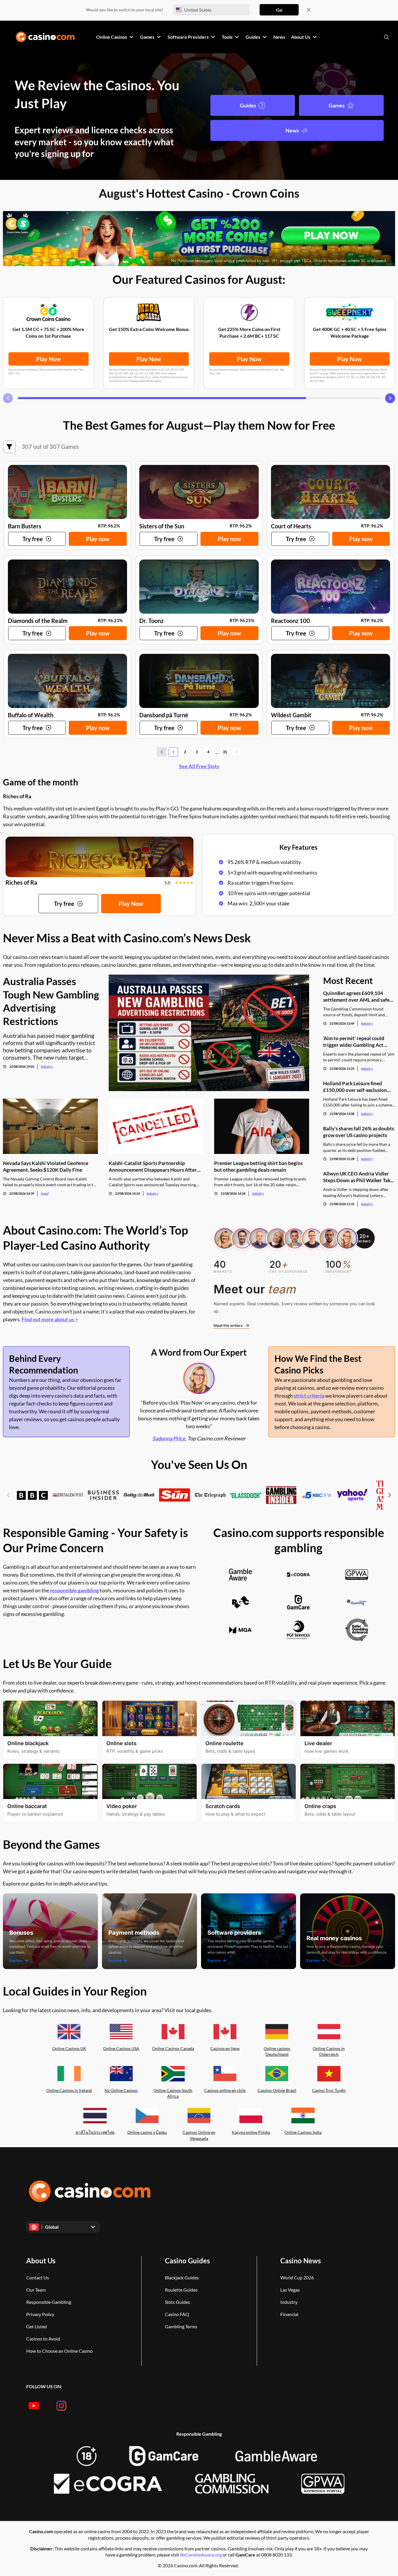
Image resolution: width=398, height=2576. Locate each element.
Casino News (301, 2261)
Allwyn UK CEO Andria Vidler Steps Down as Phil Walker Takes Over (359, 1177)
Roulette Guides (181, 2290)
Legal (45, 1193)
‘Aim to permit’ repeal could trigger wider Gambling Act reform (354, 1042)
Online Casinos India (303, 2132)
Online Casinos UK (69, 2048)
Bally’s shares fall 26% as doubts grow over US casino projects (359, 1132)
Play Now (49, 359)
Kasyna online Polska (251, 2132)
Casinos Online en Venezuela (199, 2135)
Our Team (36, 2290)
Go (279, 10)
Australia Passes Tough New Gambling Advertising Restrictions (51, 1001)
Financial (289, 2314)
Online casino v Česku (147, 2132)
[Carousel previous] (8, 398)
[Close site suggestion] (309, 10)
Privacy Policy (40, 2314)
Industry (47, 1066)
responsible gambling (74, 1590)
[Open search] (386, 37)
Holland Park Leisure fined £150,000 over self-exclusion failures (355, 1087)
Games (337, 105)
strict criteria (309, 1396)
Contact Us (38, 2277)
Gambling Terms (181, 2326)
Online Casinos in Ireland (69, 2090)
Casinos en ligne (225, 2048)
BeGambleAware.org (201, 2555)
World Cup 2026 (297, 2277)
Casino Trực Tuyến (329, 2090)
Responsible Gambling (49, 2302)
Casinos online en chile (225, 2090)
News (292, 130)
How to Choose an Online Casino (59, 2351)
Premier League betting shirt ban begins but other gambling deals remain (258, 1166)
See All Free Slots (199, 766)
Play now (98, 539)
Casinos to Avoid (43, 2339)
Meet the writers (228, 1325)
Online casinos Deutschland (277, 2051)
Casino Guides (187, 2261)
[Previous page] (162, 752)
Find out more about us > (50, 1319)
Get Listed (37, 2326)
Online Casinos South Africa (173, 2093)
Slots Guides (177, 2302)
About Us (41, 2261)
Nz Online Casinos (121, 2090)
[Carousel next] (390, 398)
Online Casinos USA (121, 2048)
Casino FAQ (177, 2314)
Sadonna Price (169, 1438)
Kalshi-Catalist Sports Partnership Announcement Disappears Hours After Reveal (153, 1167)
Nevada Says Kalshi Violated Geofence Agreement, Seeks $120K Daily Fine (46, 1166)
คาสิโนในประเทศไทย (95, 2132)
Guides (248, 105)
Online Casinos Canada (173, 2048)
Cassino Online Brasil (277, 2090)
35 (225, 752)
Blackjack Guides (182, 2277)
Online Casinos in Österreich (329, 2051)
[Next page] (237, 752)
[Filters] (9, 447)
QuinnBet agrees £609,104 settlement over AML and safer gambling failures (357, 997)
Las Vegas (290, 2290)
